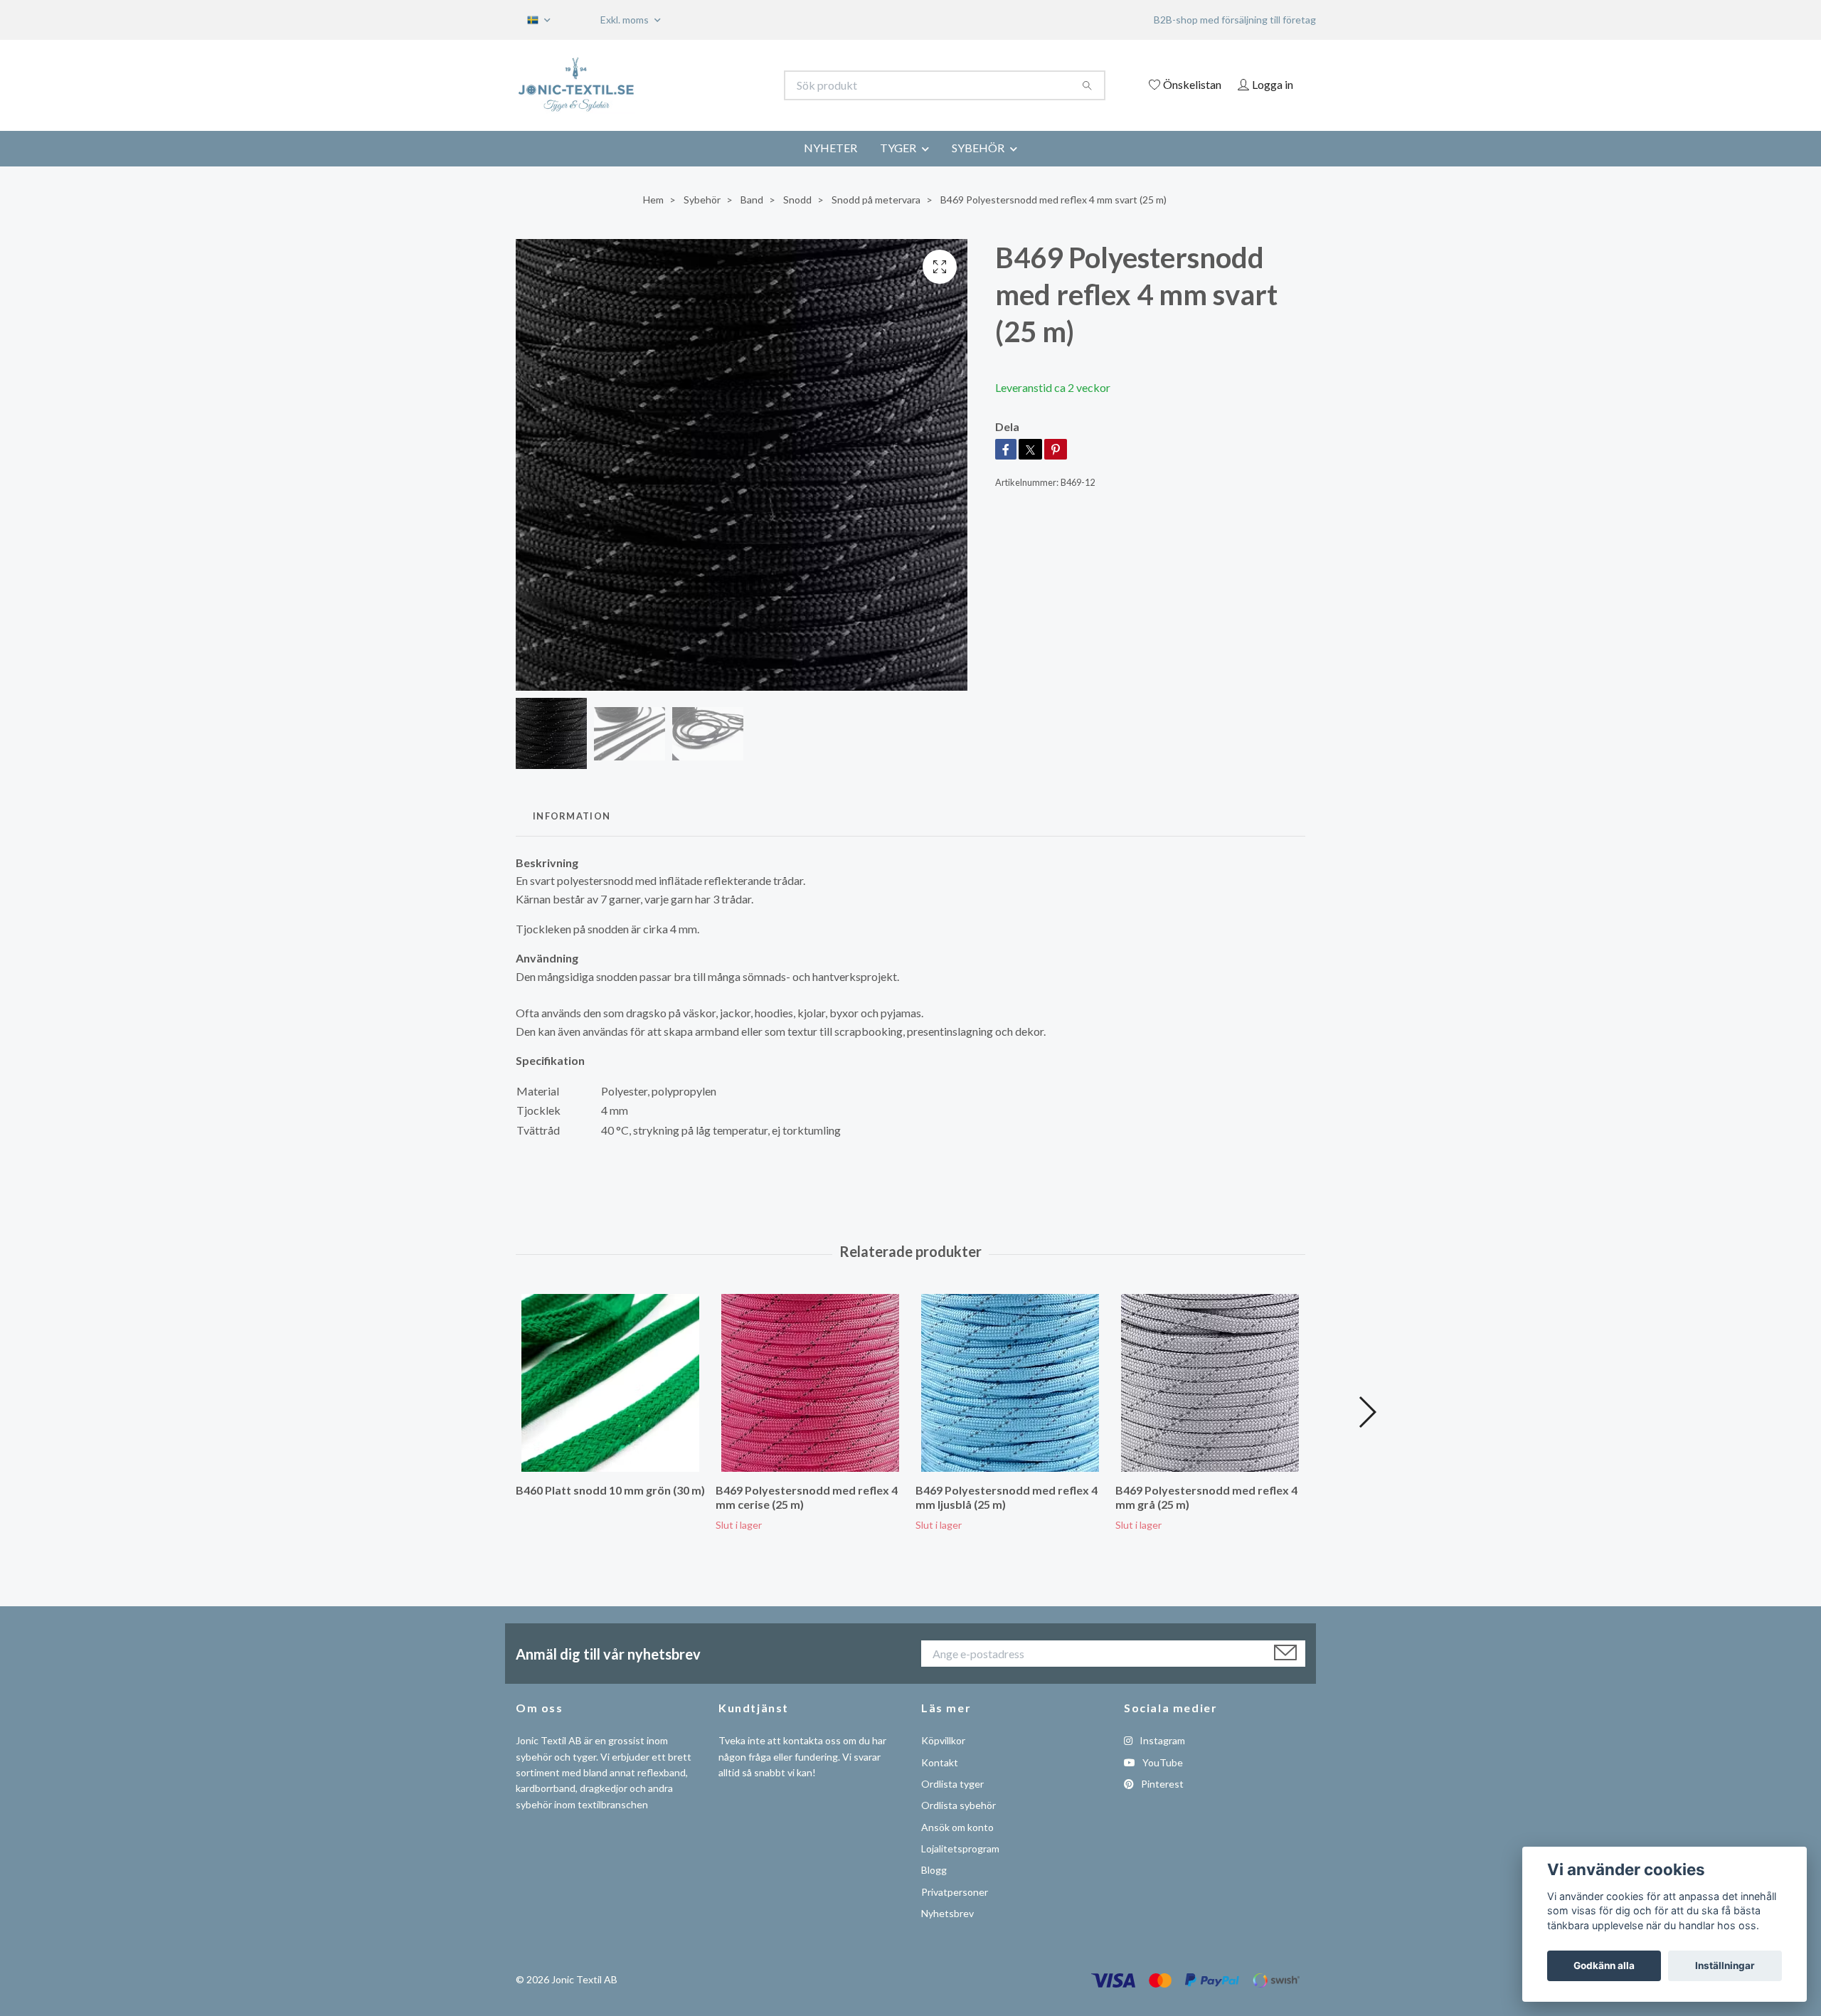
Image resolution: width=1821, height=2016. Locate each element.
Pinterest (1161, 1784)
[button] (1367, 1412)
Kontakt (940, 1762)
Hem (653, 200)
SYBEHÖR (978, 148)
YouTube (1162, 1762)
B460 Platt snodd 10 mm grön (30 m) (610, 1490)
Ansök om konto (957, 1827)
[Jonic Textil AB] (713, 85)
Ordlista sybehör (959, 1805)
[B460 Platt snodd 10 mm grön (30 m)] (610, 1383)
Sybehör (702, 200)
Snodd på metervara (876, 200)
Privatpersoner (955, 1892)
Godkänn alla (1604, 1965)
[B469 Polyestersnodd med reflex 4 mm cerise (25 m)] (810, 1383)
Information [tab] (572, 816)
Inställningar (1725, 1965)
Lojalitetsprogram (960, 1848)
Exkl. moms (626, 20)
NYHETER (830, 148)
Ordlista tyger (952, 1784)
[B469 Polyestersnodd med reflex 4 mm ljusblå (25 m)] (1010, 1383)
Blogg (934, 1870)
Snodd (797, 200)
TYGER (898, 148)
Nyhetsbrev (947, 1913)
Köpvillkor (943, 1740)
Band (752, 200)
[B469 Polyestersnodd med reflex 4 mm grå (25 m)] (1210, 1383)
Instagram (1161, 1740)
